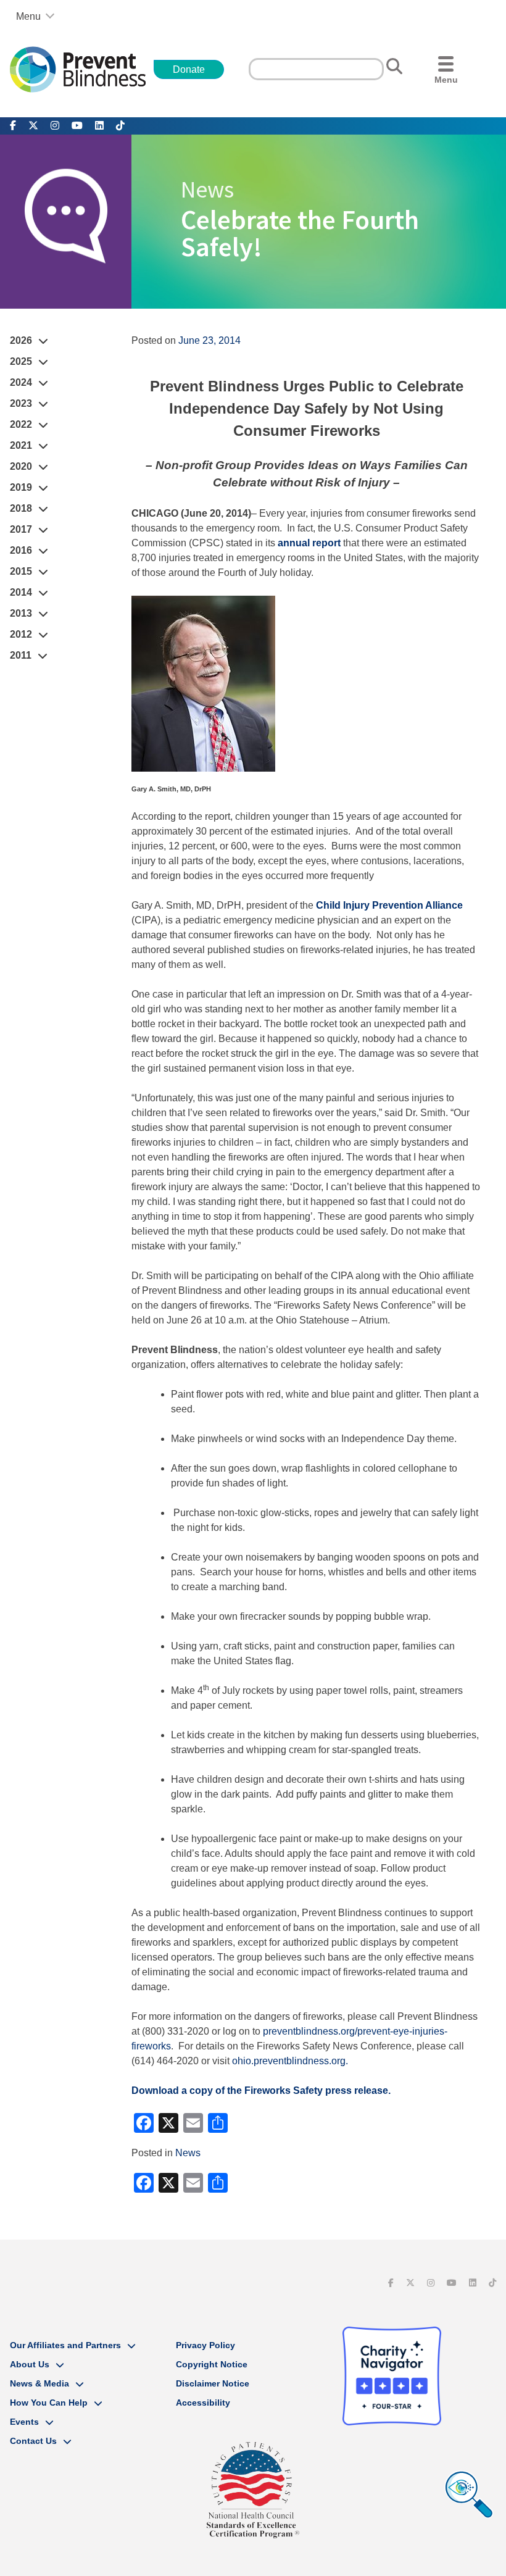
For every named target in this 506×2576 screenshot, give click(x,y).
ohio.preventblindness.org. (290, 2061)
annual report (309, 543)
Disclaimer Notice (213, 2383)
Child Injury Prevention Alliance (389, 905)
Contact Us (33, 2441)
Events (24, 2422)
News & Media (39, 2383)
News (188, 2153)
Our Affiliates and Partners (65, 2345)
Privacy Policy (205, 2345)
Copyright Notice (212, 2364)
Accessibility (203, 2403)
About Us (30, 2364)
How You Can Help (49, 2403)
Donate (189, 69)
